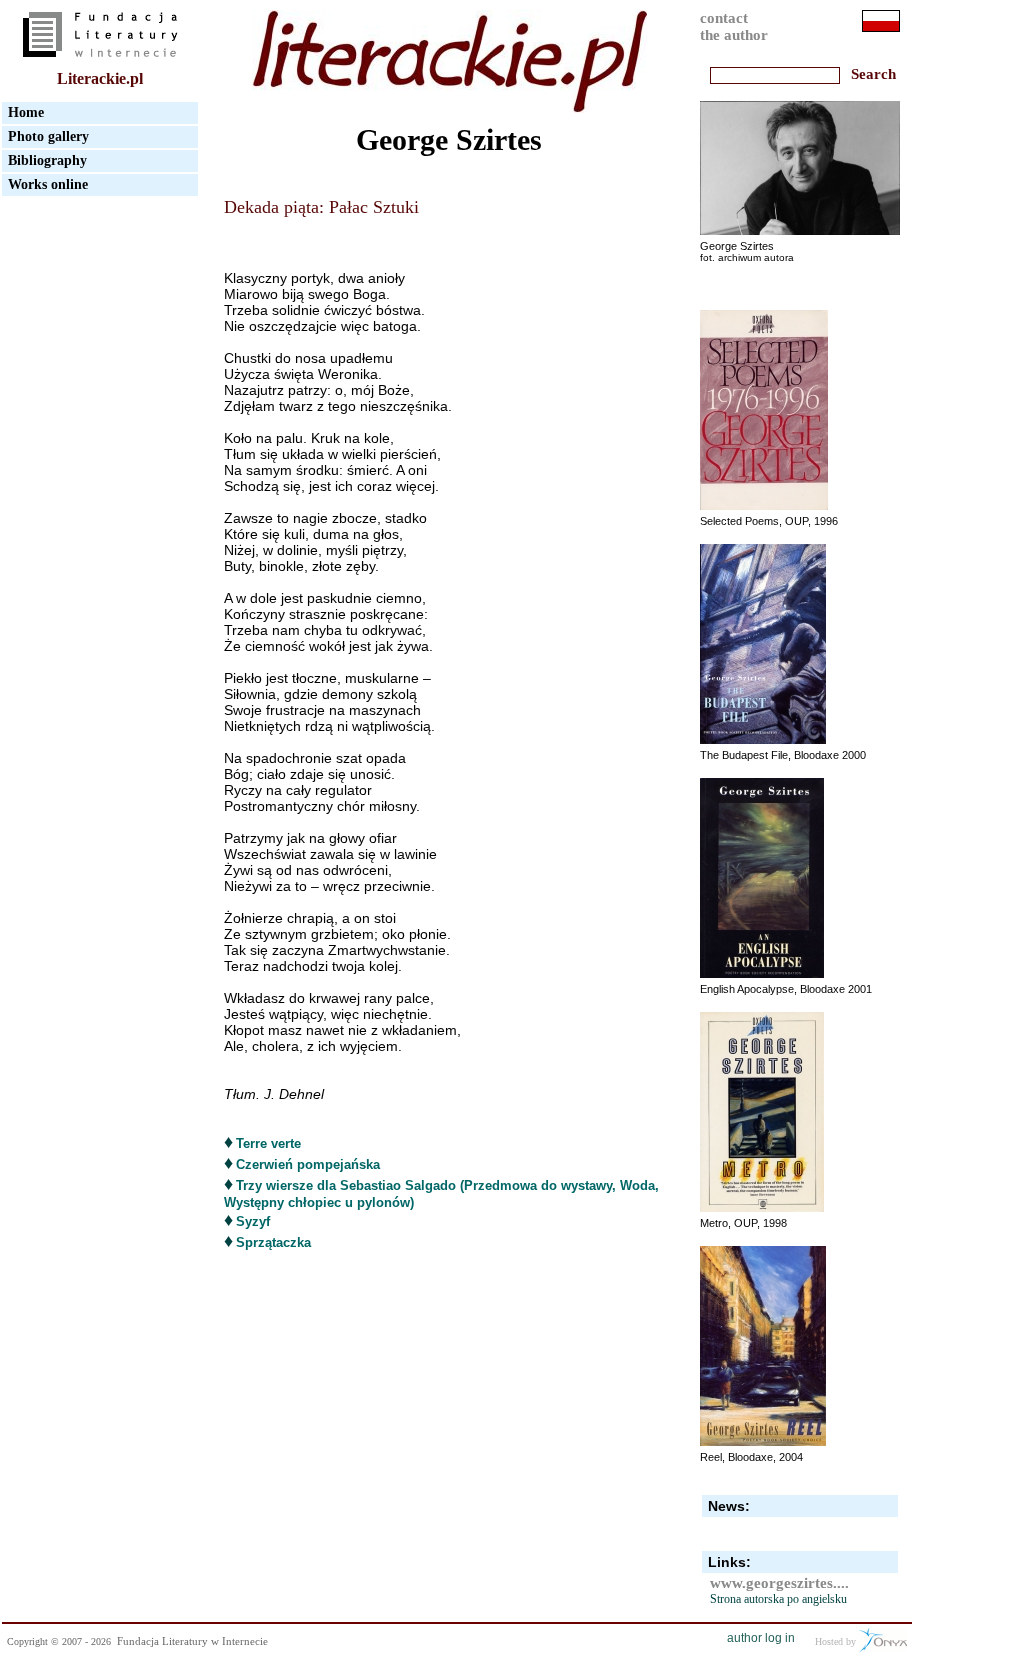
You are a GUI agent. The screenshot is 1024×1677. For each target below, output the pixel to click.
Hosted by (837, 1641)
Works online (48, 184)
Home (26, 112)
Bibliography (47, 160)
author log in (761, 1638)
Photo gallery (48, 136)
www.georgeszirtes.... (779, 1583)
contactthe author (734, 26)
